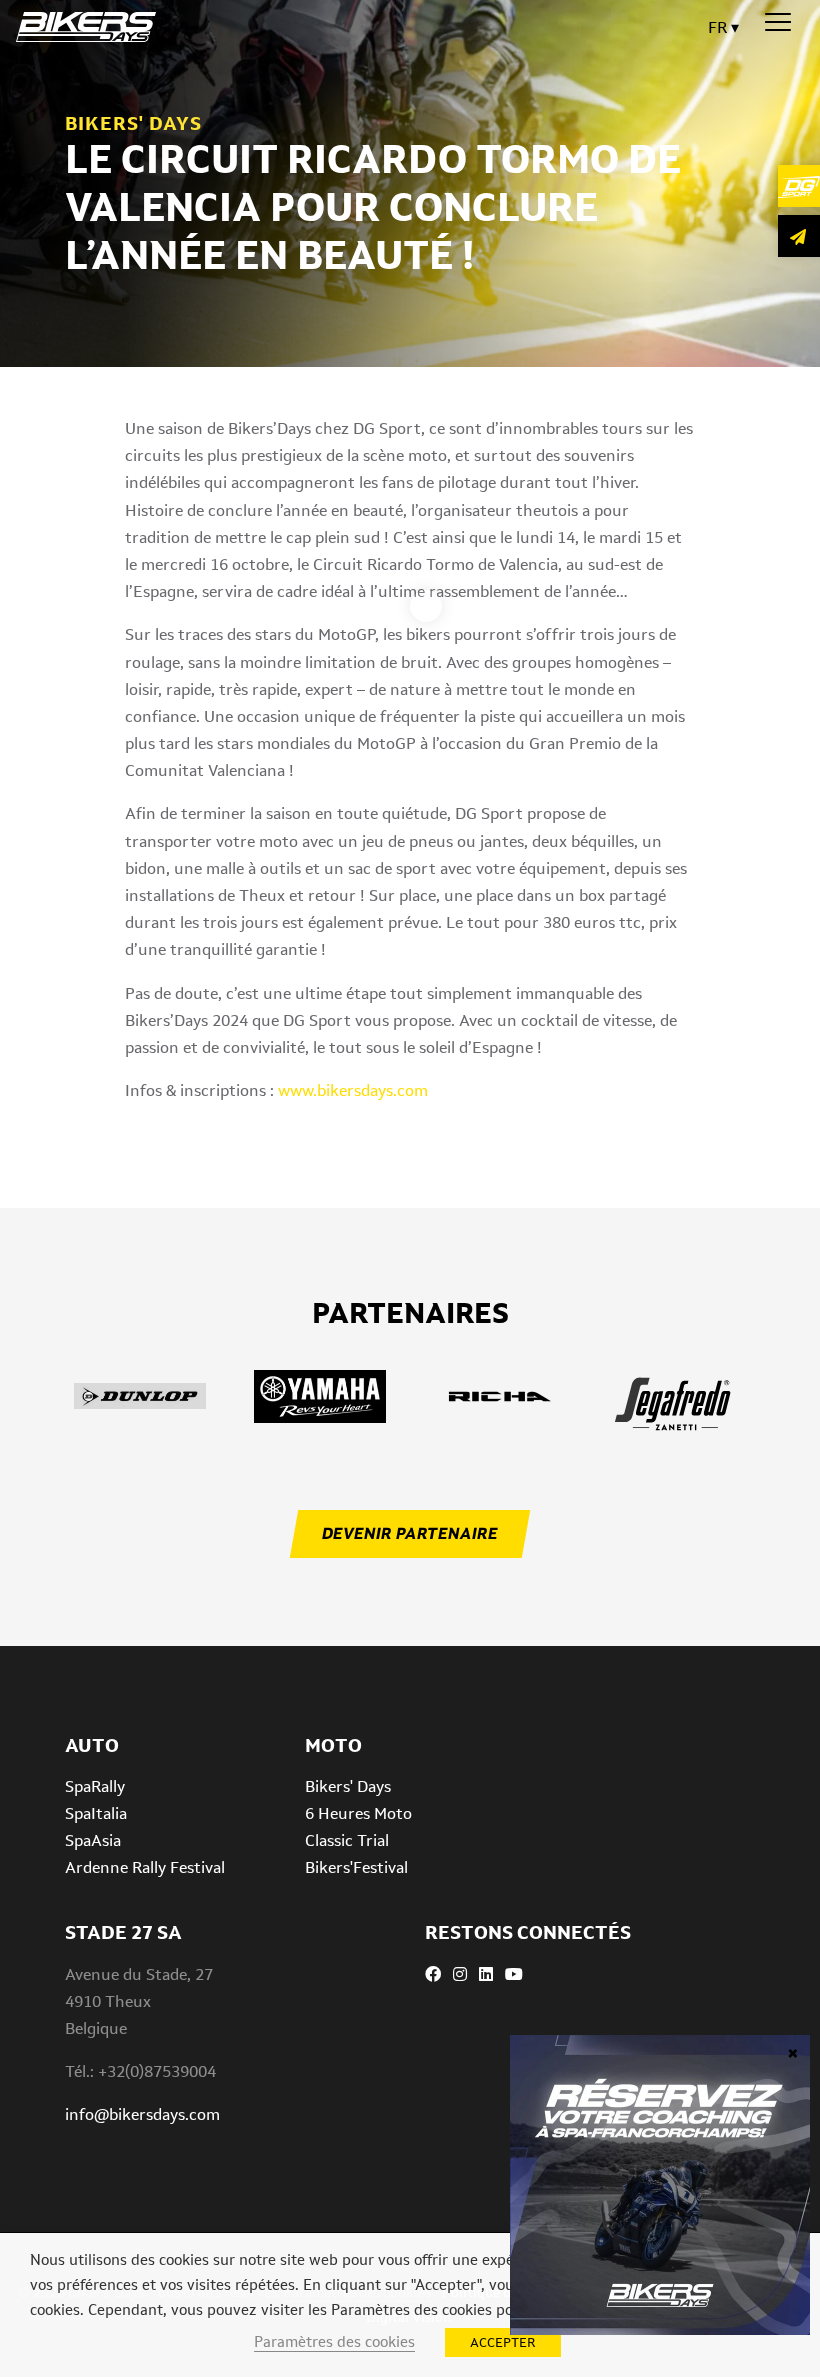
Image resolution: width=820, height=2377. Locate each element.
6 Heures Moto (358, 1813)
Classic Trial (347, 1840)
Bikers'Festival (356, 1867)
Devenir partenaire (409, 1533)
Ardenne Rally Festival (145, 1867)
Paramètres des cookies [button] (334, 2341)
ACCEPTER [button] (503, 2342)
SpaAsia (93, 1840)
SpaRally (95, 1786)
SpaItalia (96, 1813)
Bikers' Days (348, 1786)
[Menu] (778, 23)
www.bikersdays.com (353, 1090)
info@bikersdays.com (142, 2114)
